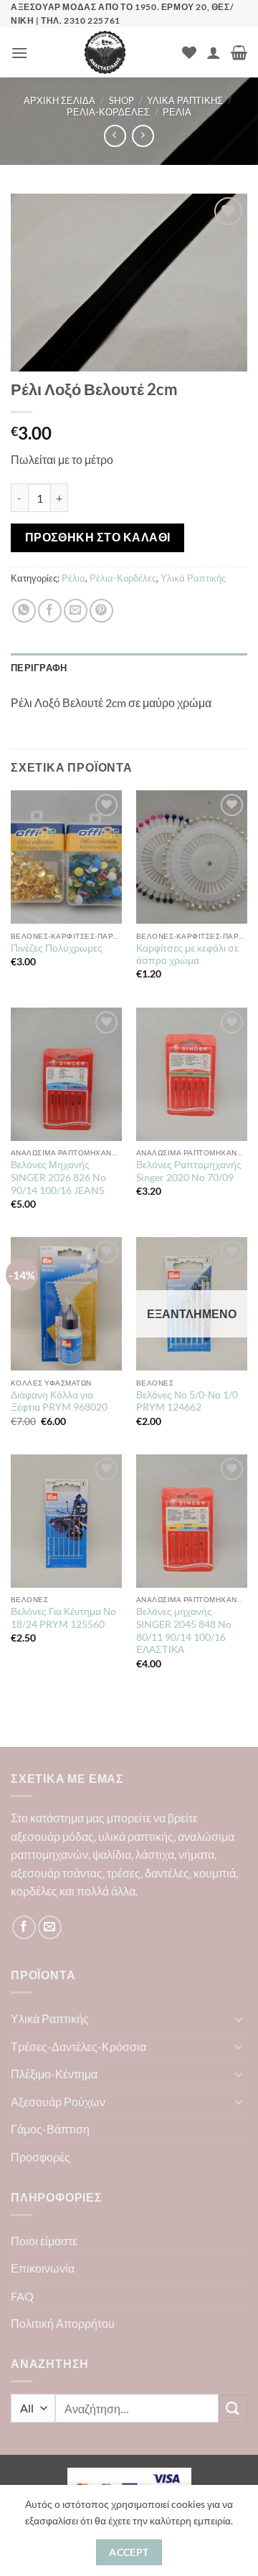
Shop (121, 100)
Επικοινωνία (43, 2268)
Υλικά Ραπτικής (185, 100)
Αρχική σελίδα (59, 100)
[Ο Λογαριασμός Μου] (214, 52)
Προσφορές (40, 2157)
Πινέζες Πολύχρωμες (57, 948)
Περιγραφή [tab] (39, 668)
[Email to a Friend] (76, 611)
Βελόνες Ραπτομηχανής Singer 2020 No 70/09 (189, 1171)
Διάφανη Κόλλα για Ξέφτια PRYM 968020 (59, 1401)
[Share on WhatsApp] (24, 611)
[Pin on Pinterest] (101, 611)
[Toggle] (239, 2019)
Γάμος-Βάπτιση (50, 2129)
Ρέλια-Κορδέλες (108, 112)
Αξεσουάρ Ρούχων (58, 2102)
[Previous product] (143, 136)
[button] (19, 53)
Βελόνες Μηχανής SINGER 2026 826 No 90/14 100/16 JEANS (58, 1177)
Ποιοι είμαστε (44, 2241)
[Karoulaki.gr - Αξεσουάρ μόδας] (105, 52)
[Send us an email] (50, 1927)
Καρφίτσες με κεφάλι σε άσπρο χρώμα (187, 955)
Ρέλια (177, 112)
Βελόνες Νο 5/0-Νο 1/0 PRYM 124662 (187, 1401)
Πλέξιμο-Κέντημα (54, 2074)
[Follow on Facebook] (24, 1927)
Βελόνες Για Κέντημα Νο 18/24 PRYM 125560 (63, 1618)
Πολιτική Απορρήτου (63, 2323)
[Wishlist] (189, 52)
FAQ (22, 2296)
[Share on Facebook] (50, 611)
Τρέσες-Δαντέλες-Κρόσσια (78, 2046)
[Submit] (233, 2409)
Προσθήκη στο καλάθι (98, 537)
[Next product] (115, 136)
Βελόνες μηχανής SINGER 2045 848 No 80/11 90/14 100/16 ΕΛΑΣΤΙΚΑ (184, 1630)
